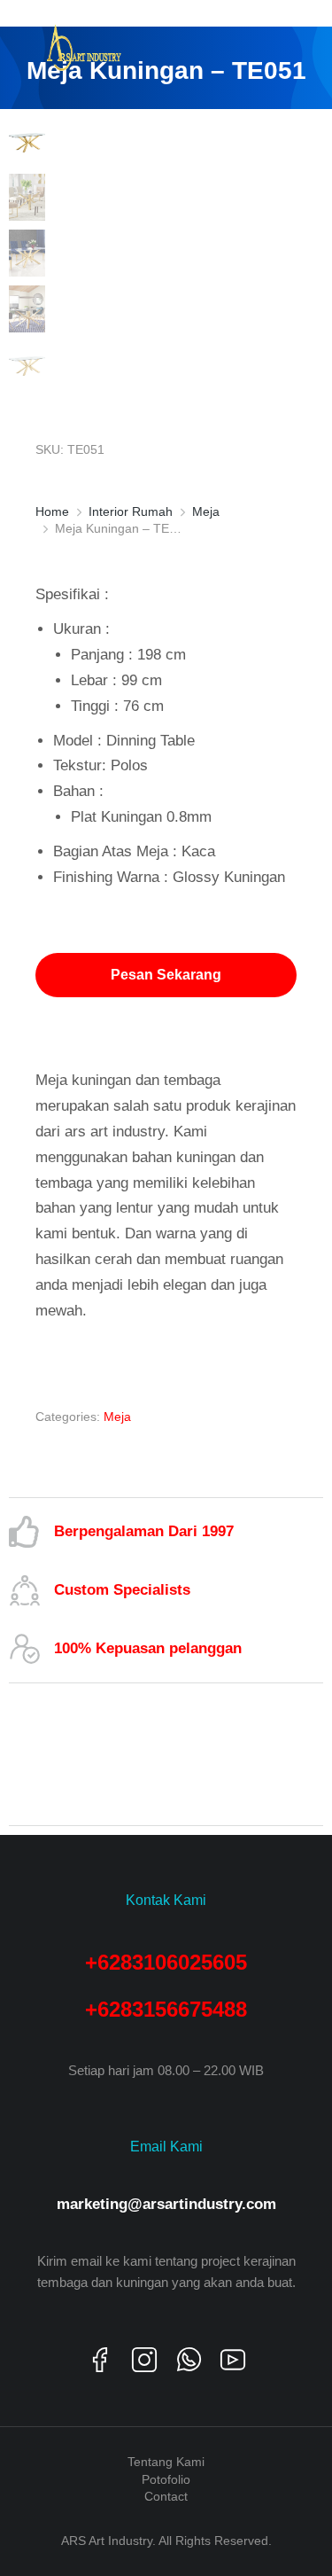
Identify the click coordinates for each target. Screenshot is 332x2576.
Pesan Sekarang (166, 975)
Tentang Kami (166, 2462)
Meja (117, 1417)
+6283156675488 (166, 2009)
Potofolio (166, 2479)
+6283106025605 (166, 1962)
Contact (166, 2496)
